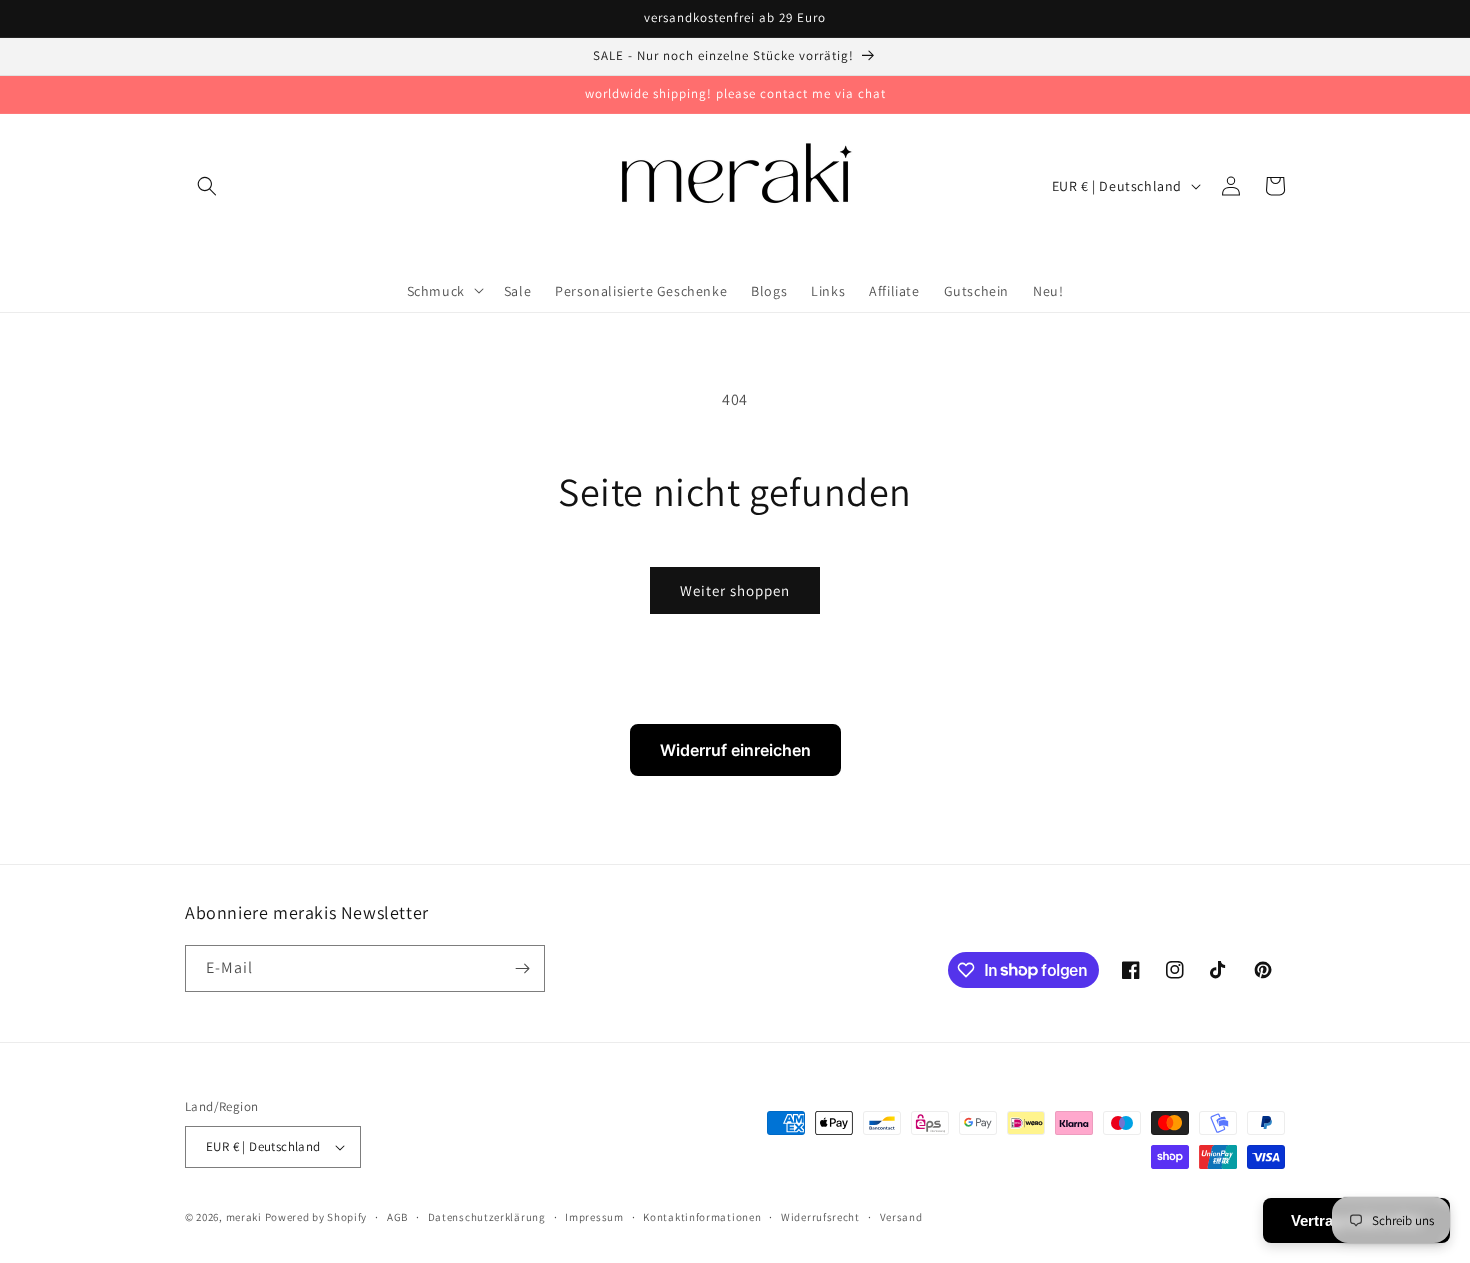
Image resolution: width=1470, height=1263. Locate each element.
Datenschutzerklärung (487, 1217)
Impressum (594, 1217)
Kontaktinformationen (702, 1217)
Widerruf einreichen (735, 750)
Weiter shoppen (735, 590)
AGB (397, 1217)
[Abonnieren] (522, 968)
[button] (207, 186)
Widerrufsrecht (820, 1217)
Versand (901, 1217)
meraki (244, 1217)
